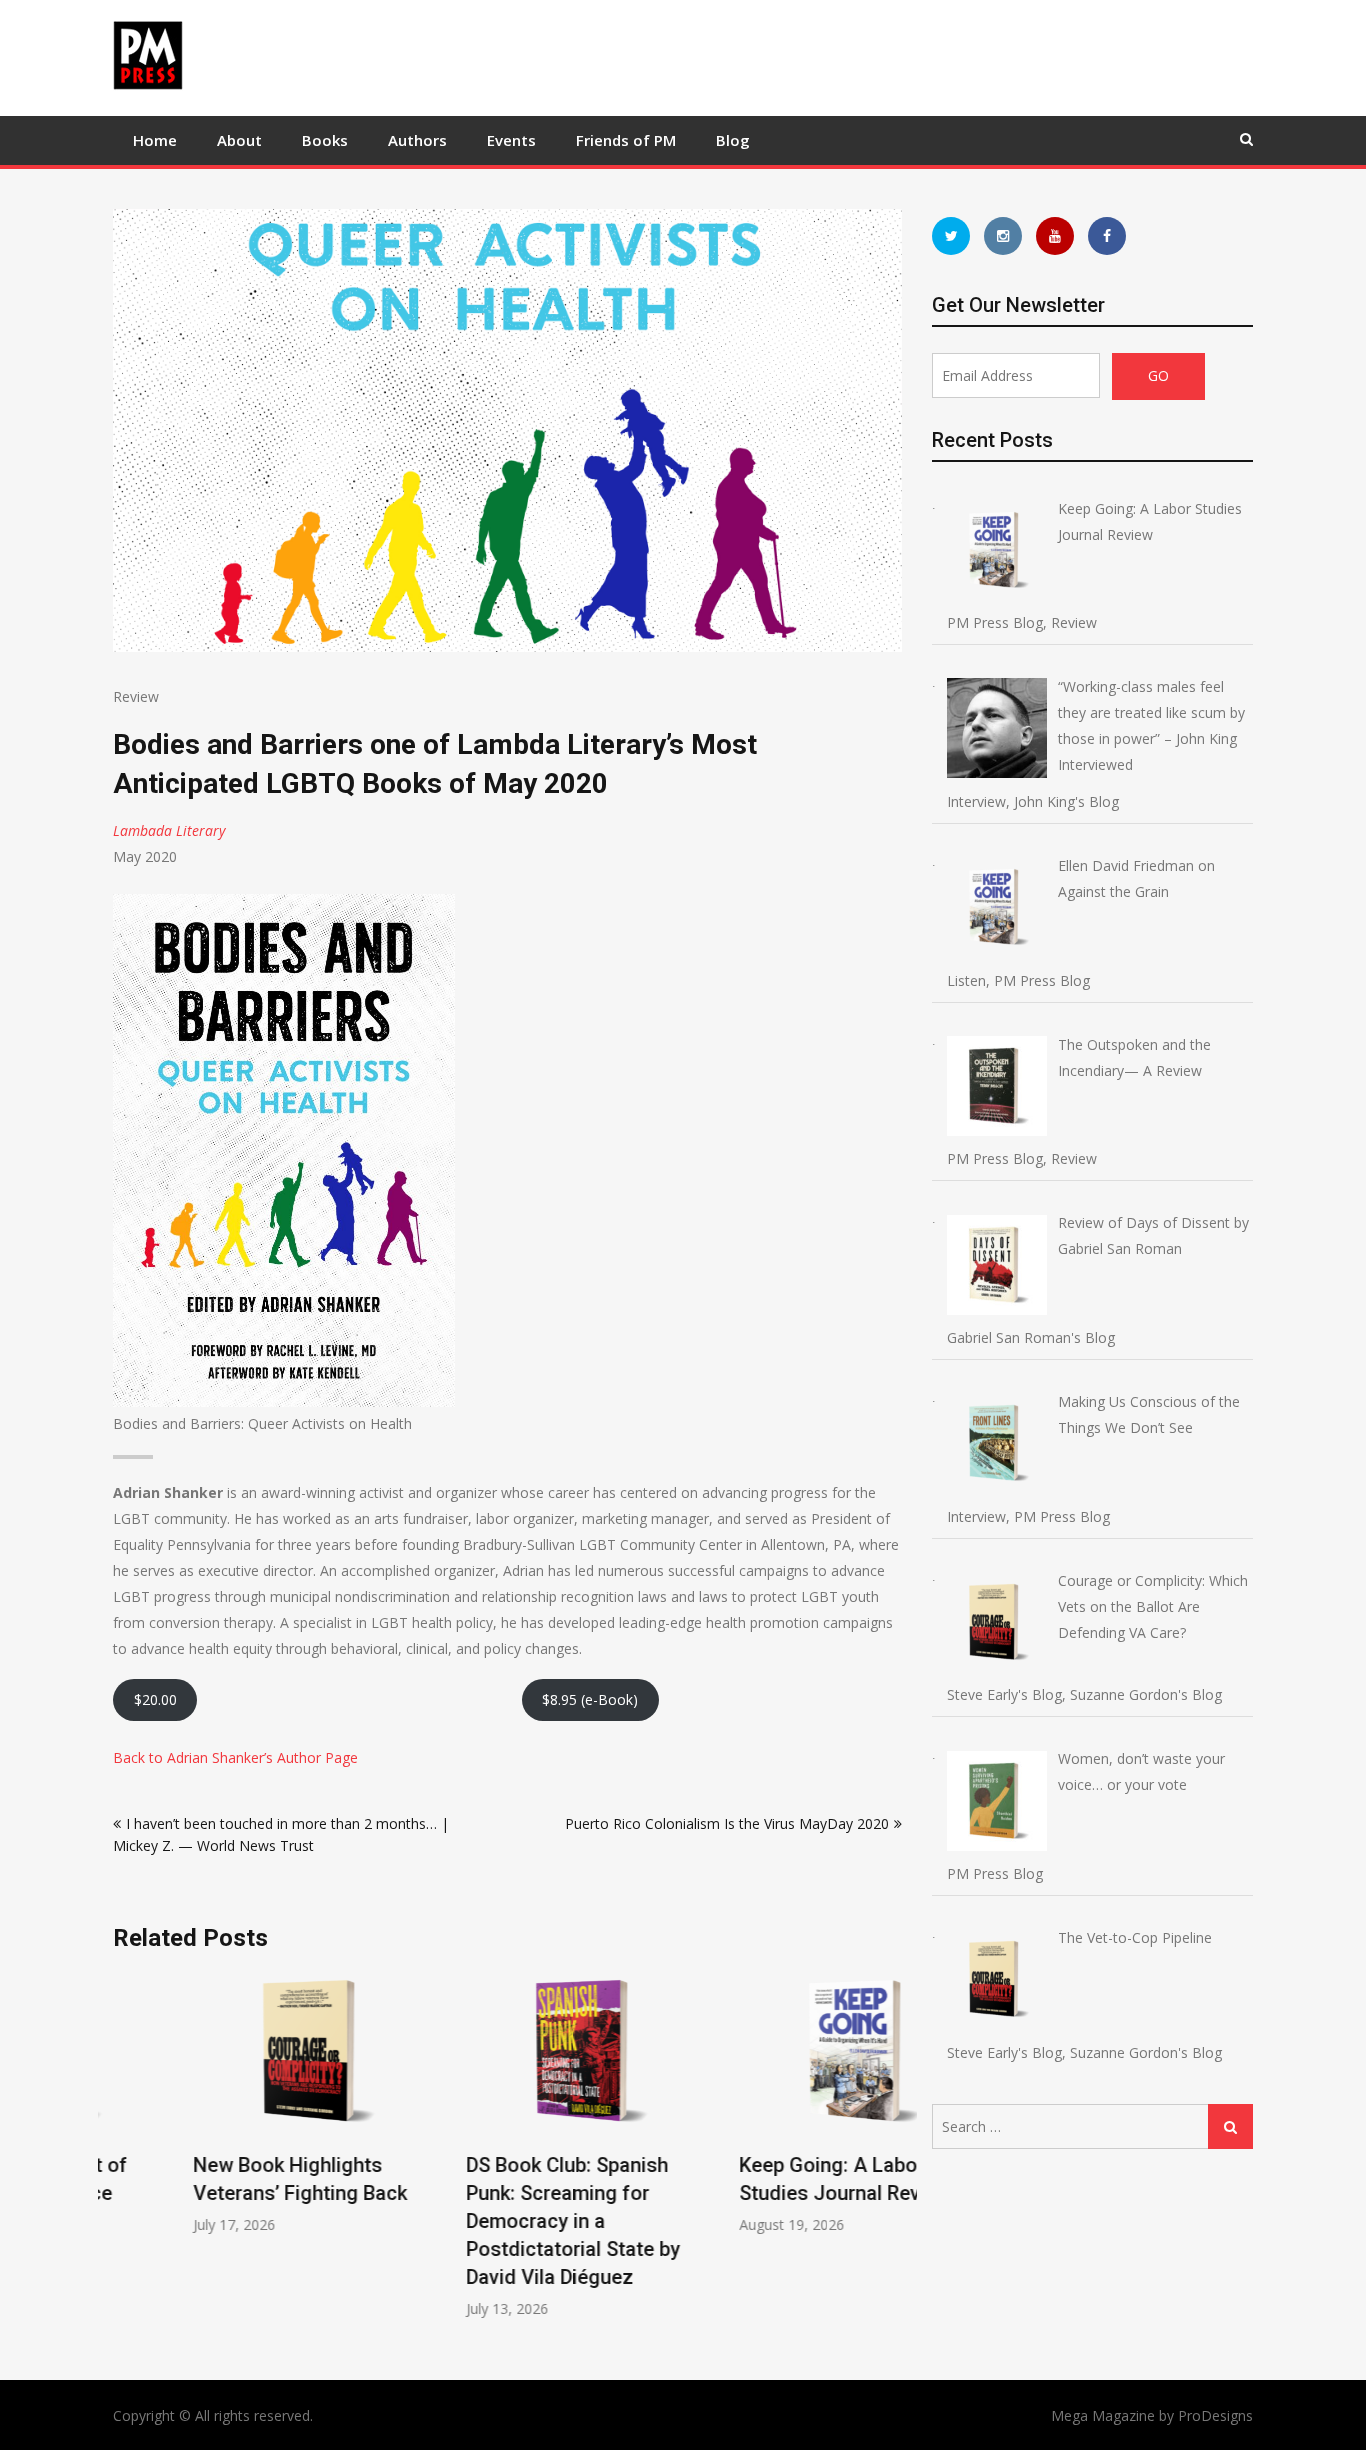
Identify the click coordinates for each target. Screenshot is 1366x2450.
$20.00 (155, 1699)
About (239, 140)
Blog (733, 140)
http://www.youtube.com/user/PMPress (1055, 236)
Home (155, 140)
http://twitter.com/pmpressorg (951, 236)
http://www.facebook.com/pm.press (1107, 236)
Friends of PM (626, 140)
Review (136, 696)
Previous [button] (126, 2154)
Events (511, 140)
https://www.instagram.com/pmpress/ (1003, 236)
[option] (234, 2102)
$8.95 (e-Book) (590, 1699)
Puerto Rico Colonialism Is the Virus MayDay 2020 (727, 1823)
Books (325, 140)
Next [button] (889, 2154)
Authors (417, 140)
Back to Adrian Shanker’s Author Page (235, 1757)
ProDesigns (1215, 2415)
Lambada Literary (169, 830)
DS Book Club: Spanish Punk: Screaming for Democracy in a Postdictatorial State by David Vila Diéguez (493, 2221)
